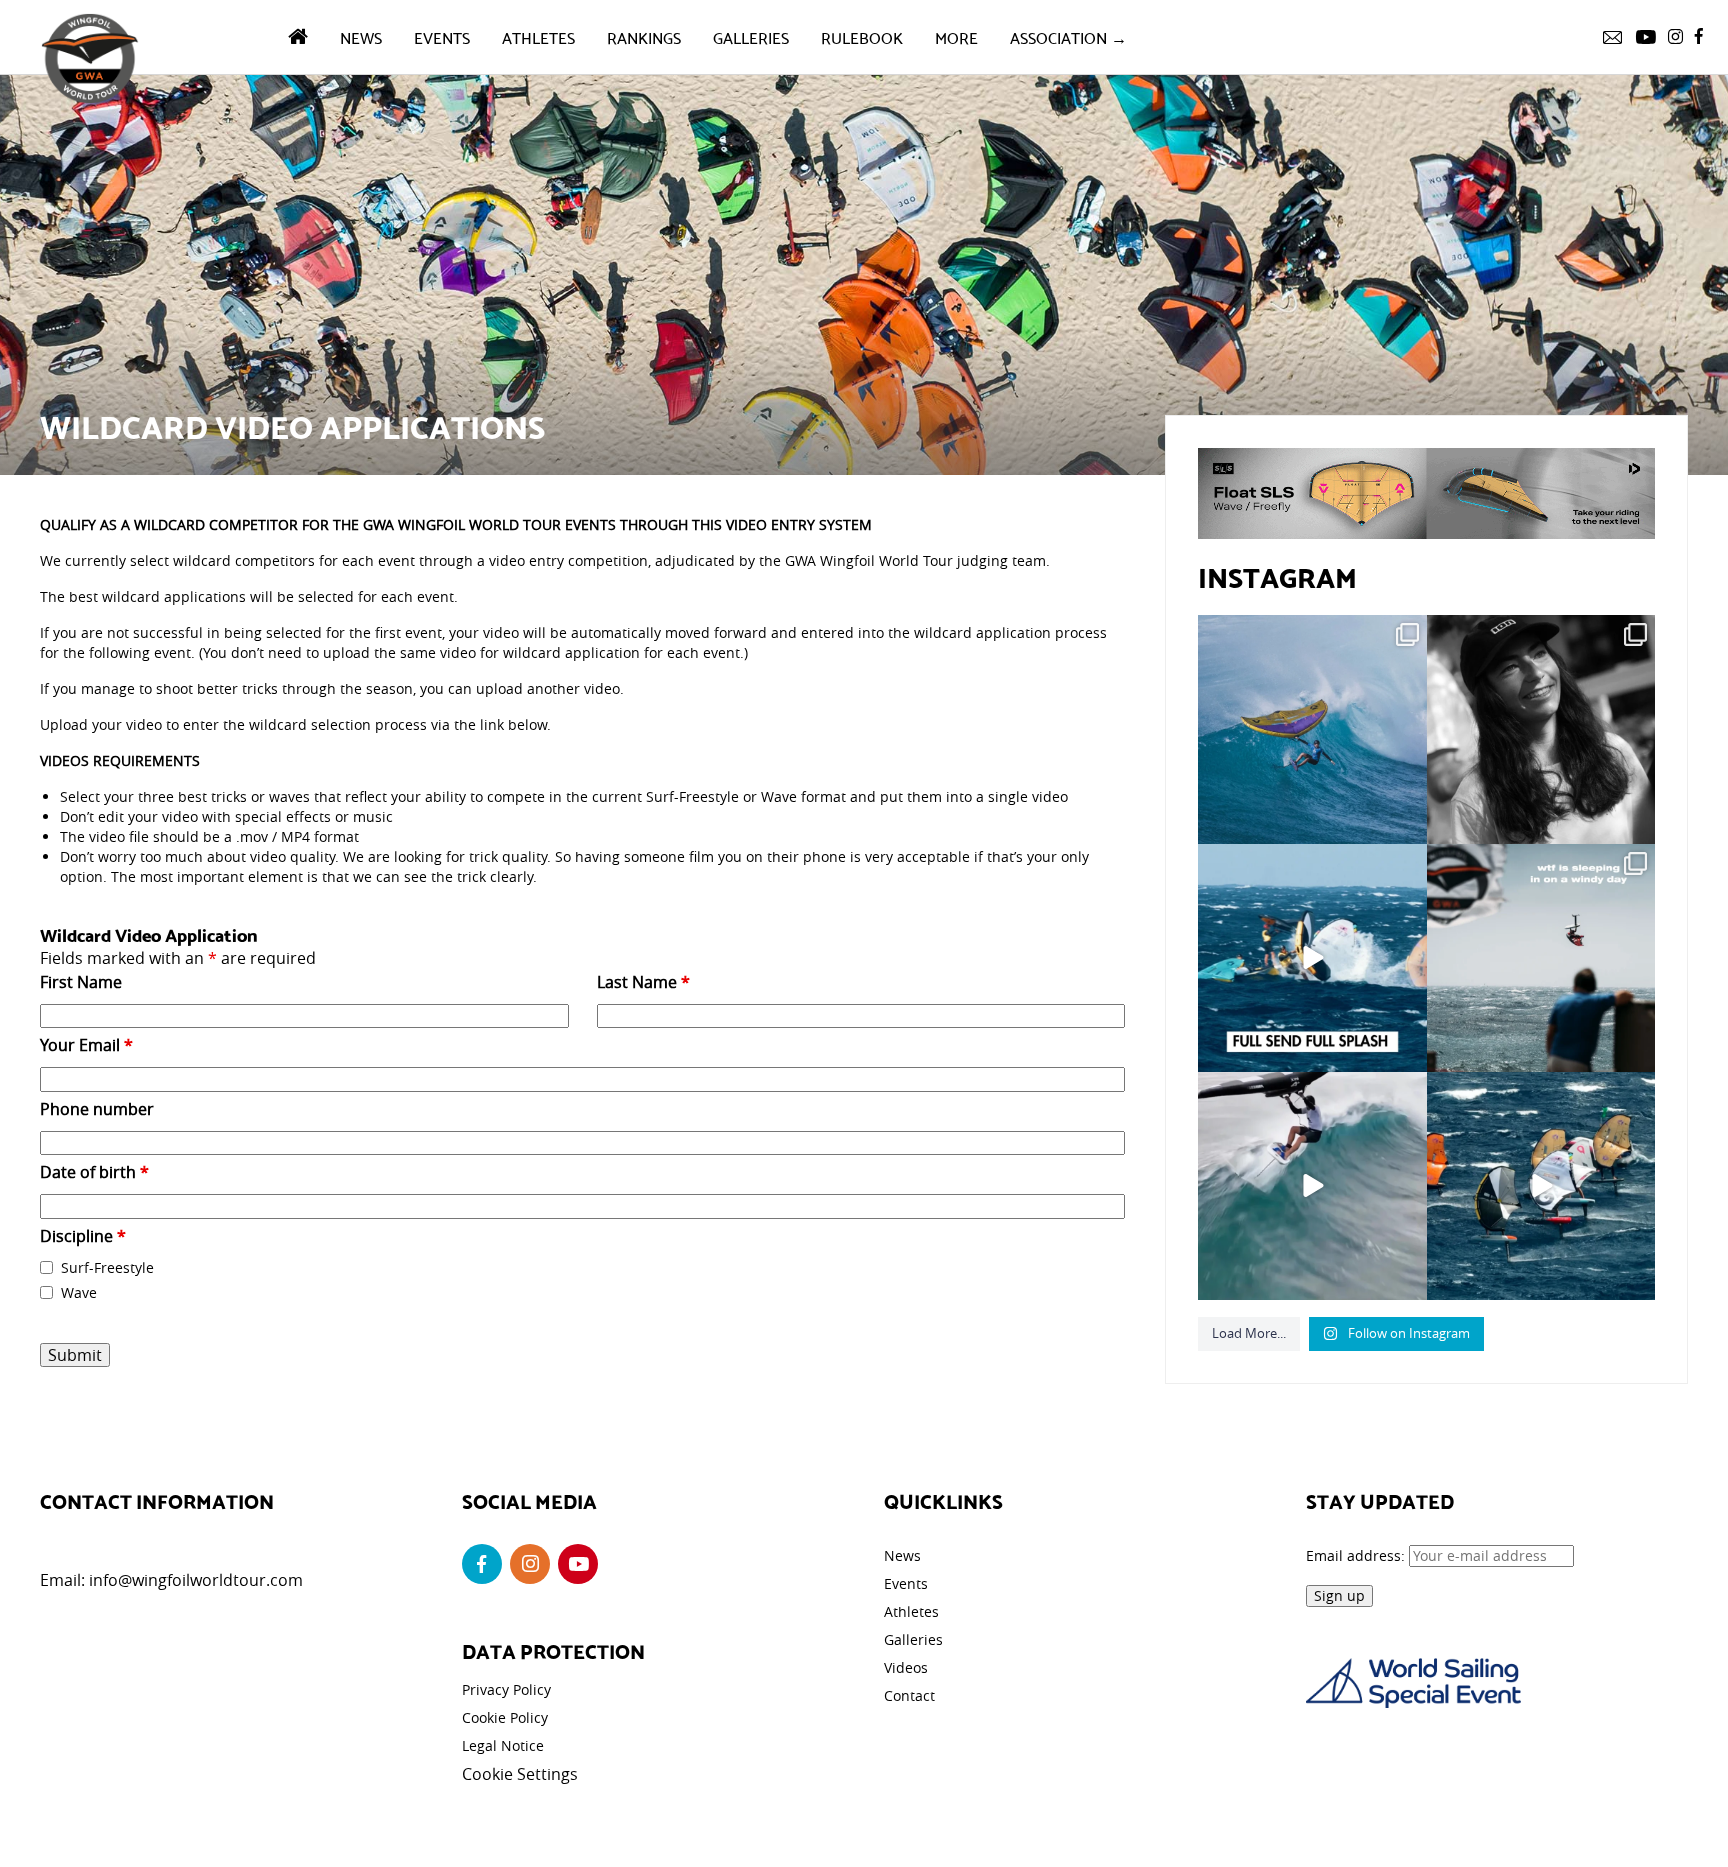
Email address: (1357, 1555)
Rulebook (862, 36)
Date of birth (94, 1172)
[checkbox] (46, 1267)
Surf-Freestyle (107, 1267)
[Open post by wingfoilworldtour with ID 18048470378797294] (1541, 729)
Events (442, 36)
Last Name (643, 982)
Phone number (97, 1109)
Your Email (86, 1045)
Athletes (538, 36)
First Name (81, 982)
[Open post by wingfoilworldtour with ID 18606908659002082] (1312, 958)
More (956, 36)
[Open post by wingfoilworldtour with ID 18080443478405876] (1541, 958)
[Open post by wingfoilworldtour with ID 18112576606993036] (1312, 1186)
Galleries (751, 36)
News (361, 36)
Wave (79, 1292)
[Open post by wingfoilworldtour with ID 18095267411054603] (1541, 1186)
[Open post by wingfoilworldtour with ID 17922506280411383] (1312, 729)
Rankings (644, 36)
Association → (1068, 36)
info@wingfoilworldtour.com (196, 1580)
